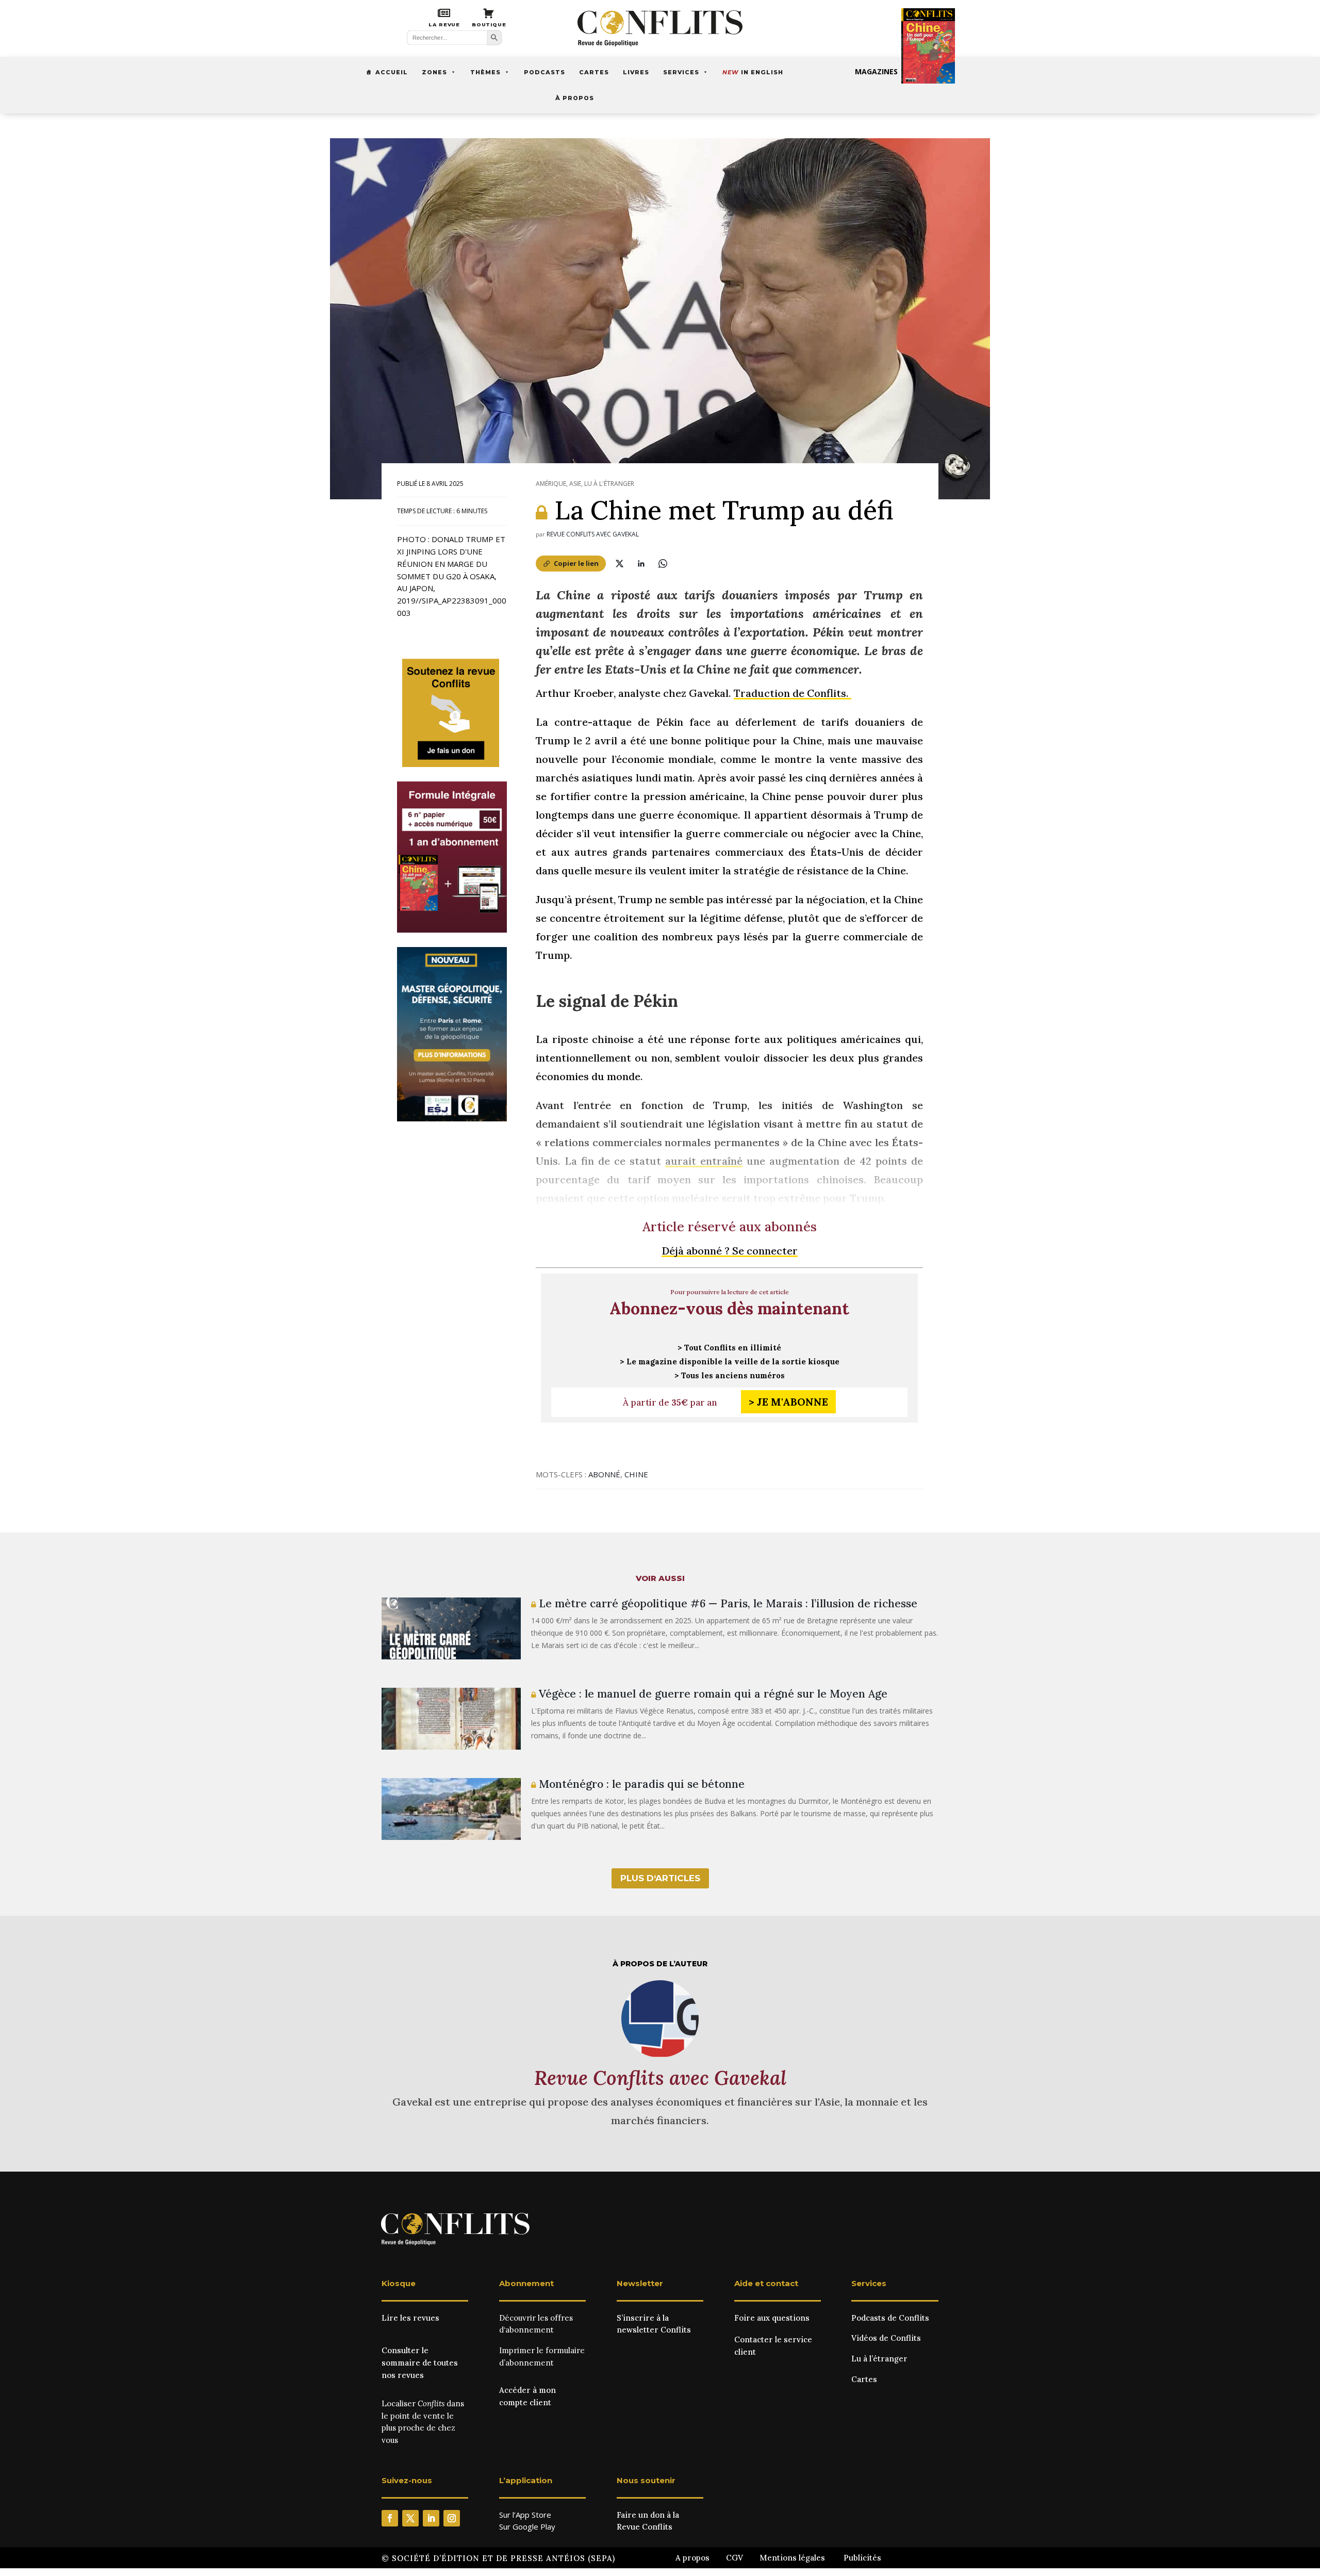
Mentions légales (792, 2558)
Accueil (392, 72)
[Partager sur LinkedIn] (641, 563)
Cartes (594, 72)
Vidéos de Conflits (886, 2338)
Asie (575, 484)
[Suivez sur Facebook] (390, 2518)
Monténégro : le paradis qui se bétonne (640, 1784)
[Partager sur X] (619, 563)
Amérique (551, 484)
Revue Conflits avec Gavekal (593, 534)
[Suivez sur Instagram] (452, 2518)
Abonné (604, 1474)
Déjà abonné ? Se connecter (730, 1251)
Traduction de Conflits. (793, 693)
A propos (692, 2558)
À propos (575, 98)
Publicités (862, 2558)
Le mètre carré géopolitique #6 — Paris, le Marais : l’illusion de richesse (727, 1603)
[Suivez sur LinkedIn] (431, 2518)
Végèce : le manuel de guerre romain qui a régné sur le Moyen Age (712, 1694)
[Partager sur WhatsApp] (663, 563)
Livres (636, 72)
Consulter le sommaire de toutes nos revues (420, 2363)
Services (681, 72)
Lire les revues (410, 2318)
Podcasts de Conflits (890, 2318)
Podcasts (544, 72)
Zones (434, 72)
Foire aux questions (772, 2318)
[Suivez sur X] (410, 2518)
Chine (636, 1474)
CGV (735, 2558)
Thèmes (485, 72)
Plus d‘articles (660, 1878)
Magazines (876, 71)
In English (753, 72)
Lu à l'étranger (609, 484)
